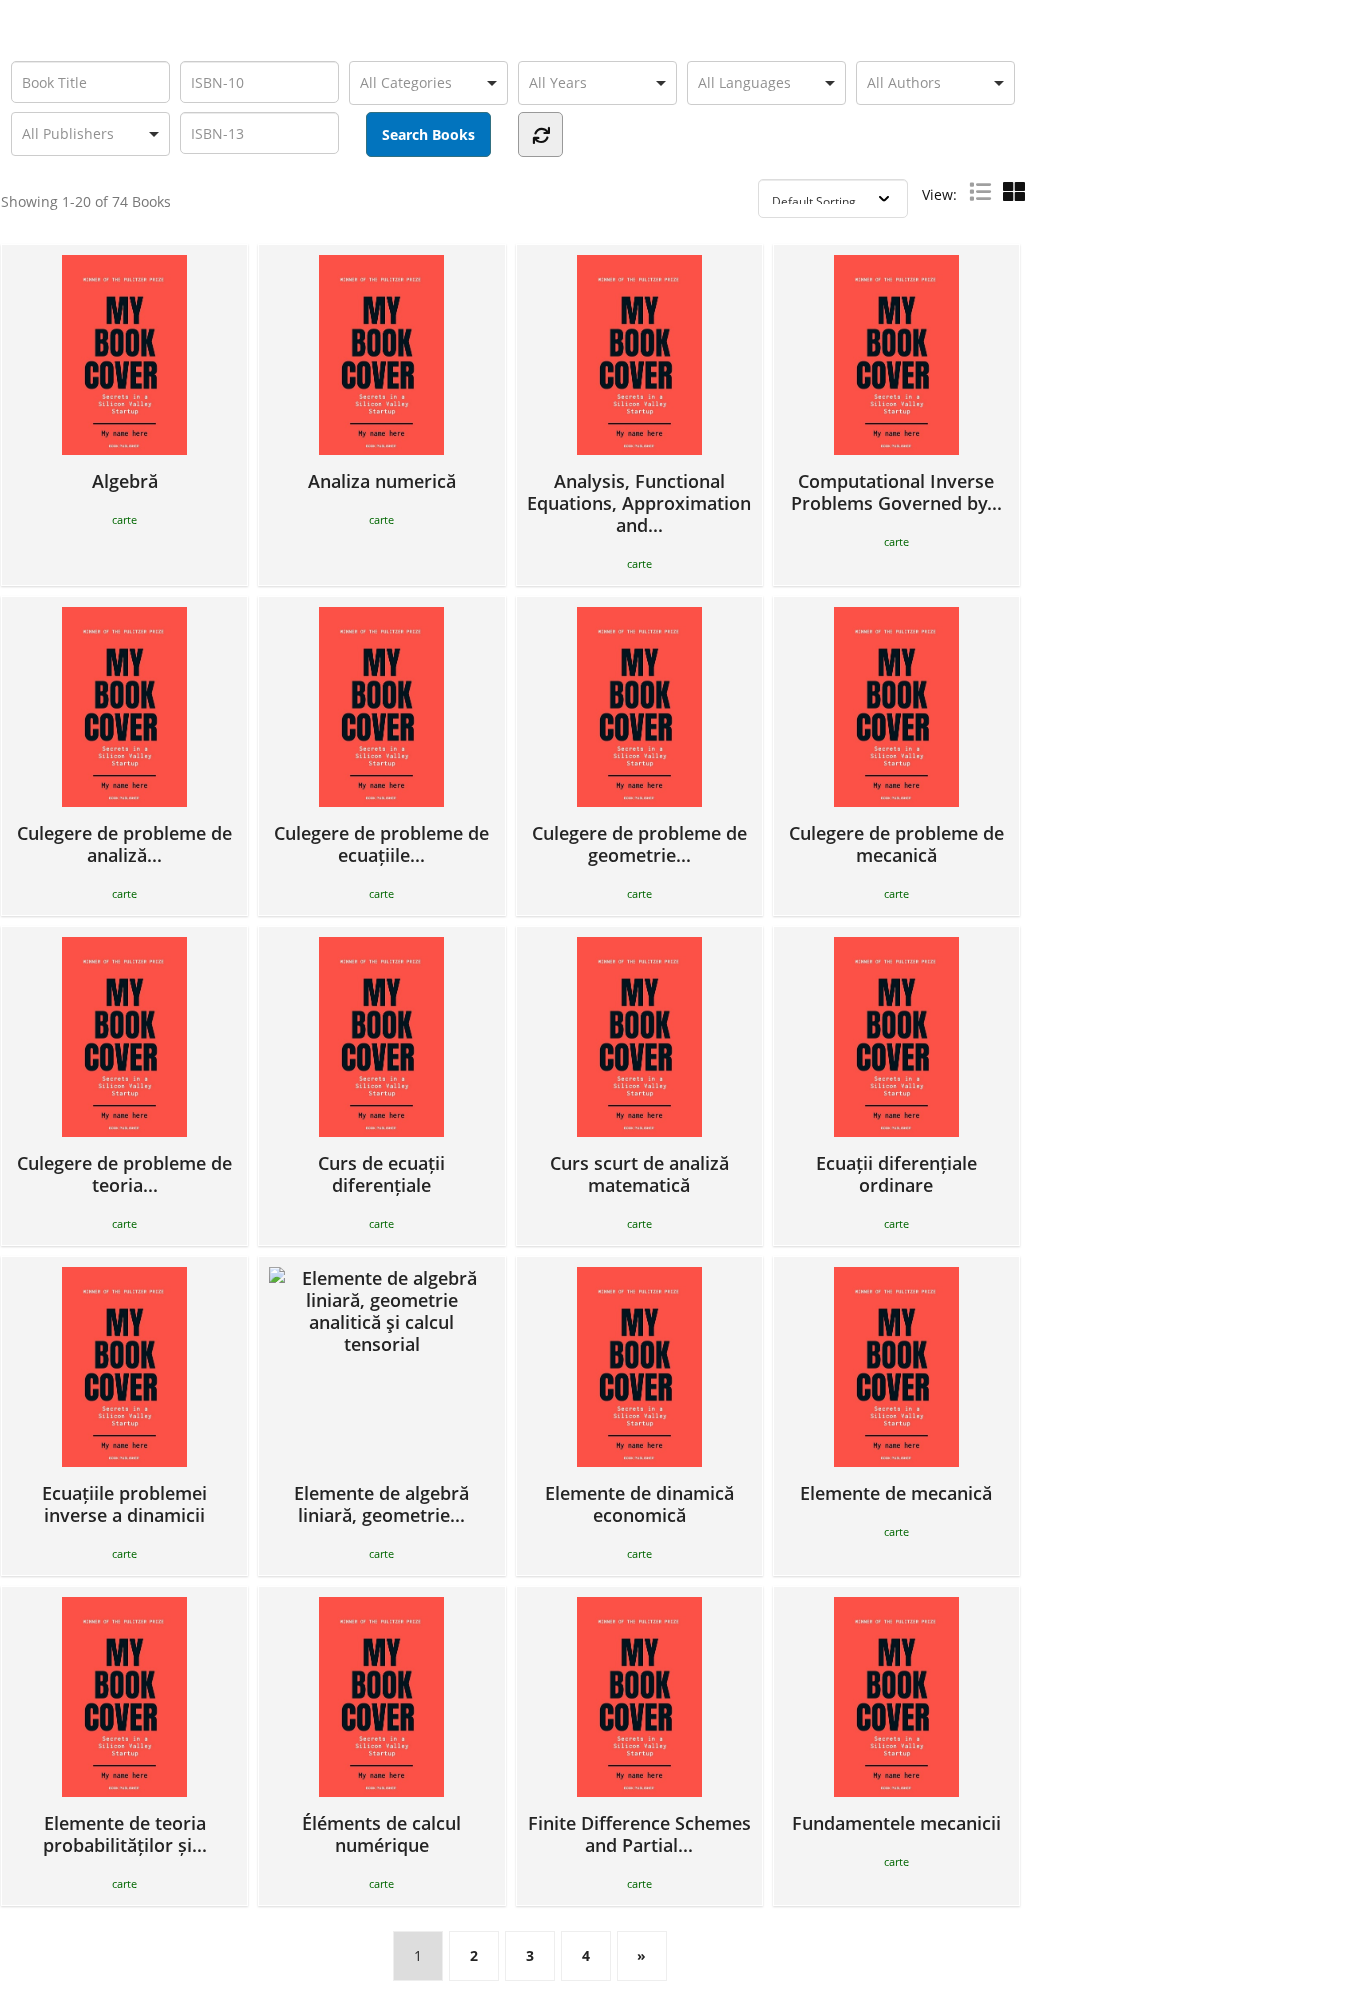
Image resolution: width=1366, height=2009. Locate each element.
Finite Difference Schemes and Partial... (639, 1833)
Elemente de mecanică (896, 1492)
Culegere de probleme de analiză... (124, 843)
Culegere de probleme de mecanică (896, 843)
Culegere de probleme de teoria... (124, 1173)
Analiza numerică (382, 480)
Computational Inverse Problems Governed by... (896, 491)
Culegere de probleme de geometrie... (639, 843)
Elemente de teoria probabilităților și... (125, 1833)
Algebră (125, 480)
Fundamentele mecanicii (896, 1822)
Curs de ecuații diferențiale (381, 1173)
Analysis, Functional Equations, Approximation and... (639, 502)
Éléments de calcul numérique (381, 1833)
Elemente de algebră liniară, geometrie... (381, 1503)
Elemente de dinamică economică (639, 1503)
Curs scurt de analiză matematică (639, 1173)
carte (124, 519)
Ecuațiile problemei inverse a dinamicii (124, 1503)
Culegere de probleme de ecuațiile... (381, 843)
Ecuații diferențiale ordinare (896, 1173)
